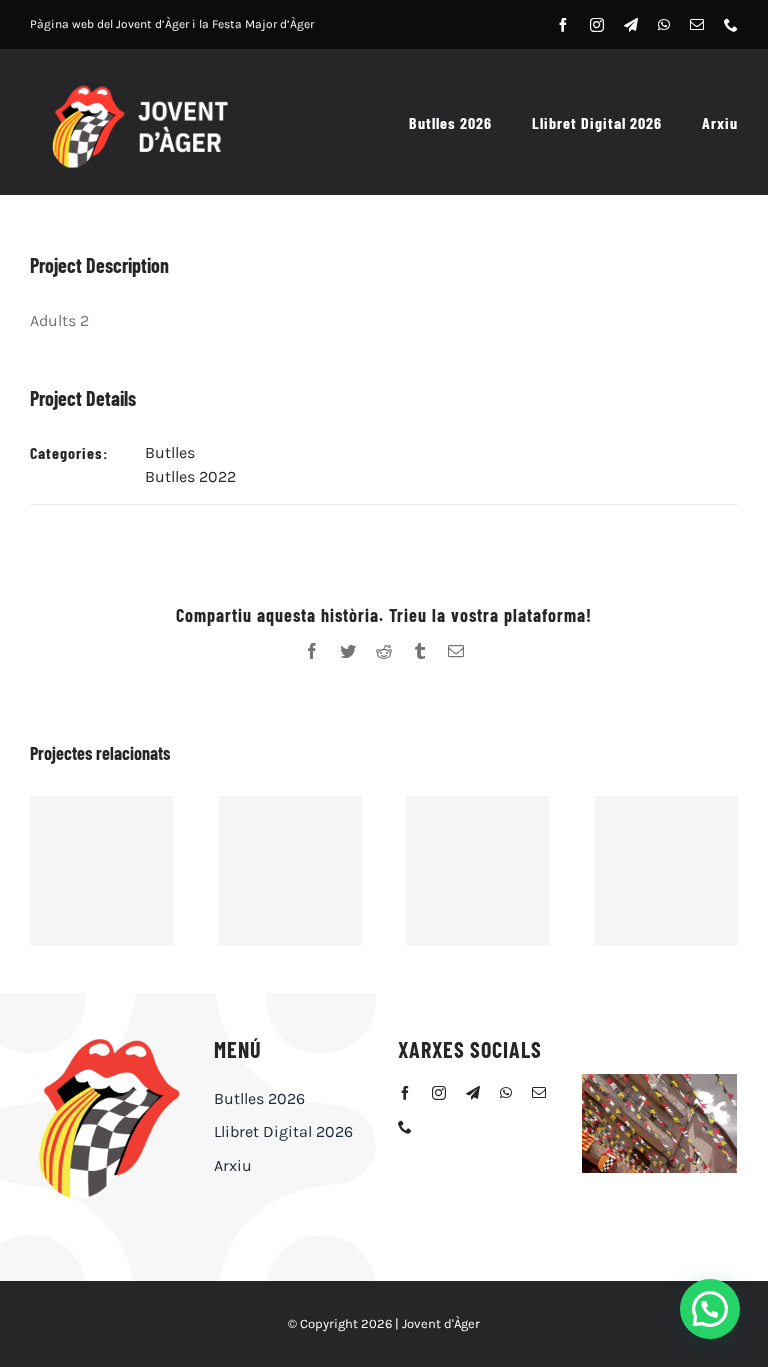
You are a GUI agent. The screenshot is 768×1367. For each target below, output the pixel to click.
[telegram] (631, 25)
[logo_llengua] (108, 1040)
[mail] (697, 25)
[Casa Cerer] (666, 871)
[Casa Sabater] (290, 871)
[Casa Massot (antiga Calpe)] (102, 871)
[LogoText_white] (138, 88)
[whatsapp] (664, 25)
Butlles (170, 452)
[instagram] (597, 25)
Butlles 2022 (190, 476)
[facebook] (563, 25)
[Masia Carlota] (478, 871)
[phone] (731, 25)
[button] (710, 1309)
